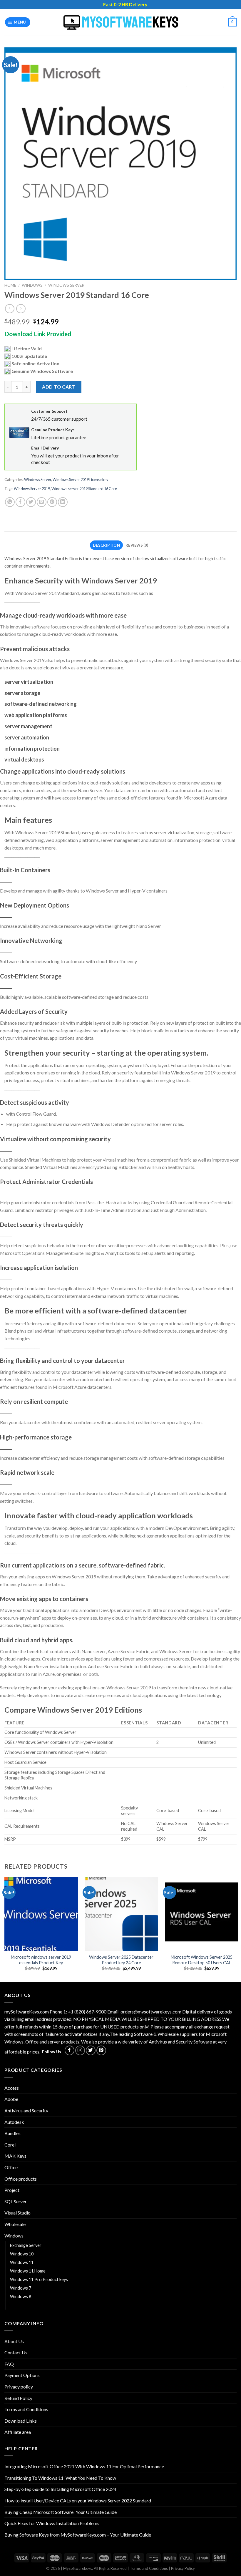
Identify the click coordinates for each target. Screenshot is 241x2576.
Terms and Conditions (26, 2409)
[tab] (106, 545)
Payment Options (22, 2375)
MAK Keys (15, 2156)
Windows (32, 285)
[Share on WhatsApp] (10, 502)
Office (11, 2167)
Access (12, 2088)
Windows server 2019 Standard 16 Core (84, 489)
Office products (21, 2179)
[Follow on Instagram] (80, 2050)
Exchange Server (26, 2245)
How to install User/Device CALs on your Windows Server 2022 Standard (78, 2500)
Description (106, 545)
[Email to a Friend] (42, 502)
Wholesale (15, 2224)
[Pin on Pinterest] (52, 502)
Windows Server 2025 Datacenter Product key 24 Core (121, 1960)
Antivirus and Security (26, 2110)
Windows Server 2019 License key (81, 480)
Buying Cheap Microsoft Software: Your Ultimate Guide (61, 2512)
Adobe (11, 2099)
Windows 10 (22, 2254)
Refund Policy (18, 2398)
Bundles (12, 2133)
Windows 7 (21, 2288)
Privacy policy (19, 2387)
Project (12, 2190)
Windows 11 (22, 2262)
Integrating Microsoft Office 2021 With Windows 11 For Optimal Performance (84, 2466)
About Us (14, 2341)
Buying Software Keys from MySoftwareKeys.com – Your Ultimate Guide (78, 2535)
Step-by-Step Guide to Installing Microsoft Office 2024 (60, 2489)
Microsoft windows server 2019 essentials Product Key (41, 1960)
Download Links (21, 2421)
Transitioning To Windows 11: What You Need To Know (60, 2478)
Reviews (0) (137, 545)
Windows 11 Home (28, 2271)
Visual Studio (17, 2213)
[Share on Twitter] (31, 502)
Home (10, 285)
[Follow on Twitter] (91, 2050)
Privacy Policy (183, 2568)
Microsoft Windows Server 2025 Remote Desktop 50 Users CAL (202, 1960)
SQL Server (16, 2201)
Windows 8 (21, 2296)
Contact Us (16, 2352)
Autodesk (14, 2122)
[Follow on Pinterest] (101, 2050)
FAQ (9, 2364)
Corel (10, 2145)
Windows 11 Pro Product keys (39, 2279)
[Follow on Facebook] (70, 2050)
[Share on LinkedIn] (63, 502)
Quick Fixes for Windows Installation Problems (52, 2523)
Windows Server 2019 (32, 489)
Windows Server (66, 285)
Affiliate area (18, 2432)
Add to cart (59, 387)
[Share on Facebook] (20, 502)
